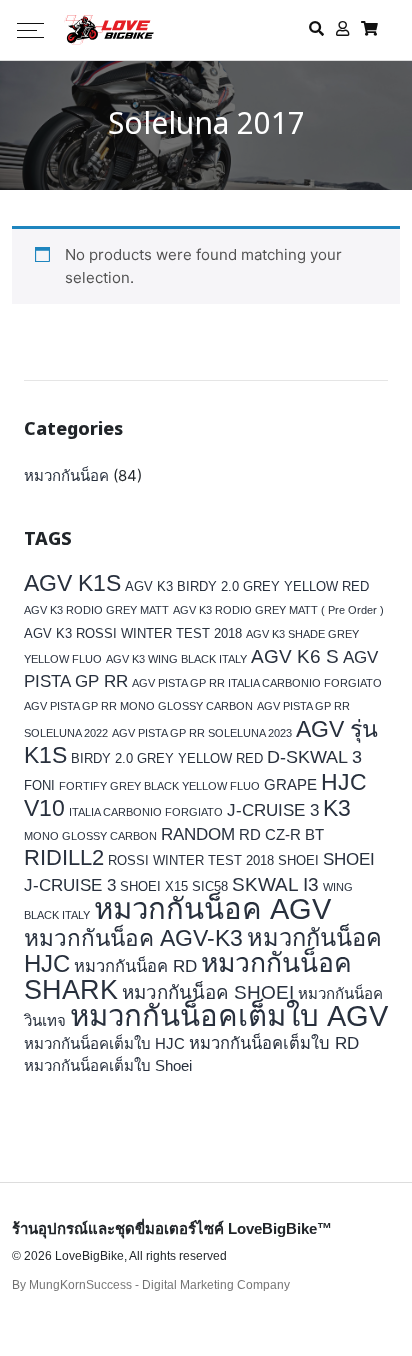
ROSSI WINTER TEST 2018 (191, 860)
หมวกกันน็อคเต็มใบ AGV (229, 1015)
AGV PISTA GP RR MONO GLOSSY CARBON (138, 706)
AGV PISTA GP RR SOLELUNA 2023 (202, 733)
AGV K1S (72, 583)
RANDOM (198, 834)
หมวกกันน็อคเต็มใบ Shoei (108, 1065)
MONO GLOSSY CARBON (90, 836)
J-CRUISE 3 (273, 810)
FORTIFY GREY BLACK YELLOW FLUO (159, 786)
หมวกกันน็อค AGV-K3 (133, 938)
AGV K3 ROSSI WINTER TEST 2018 (133, 633)
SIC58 (210, 886)
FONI (39, 785)
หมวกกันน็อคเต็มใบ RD (274, 1043)
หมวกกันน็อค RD (135, 966)
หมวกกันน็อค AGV (212, 908)
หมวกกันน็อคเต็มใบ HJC (104, 1043)
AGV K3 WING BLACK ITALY (176, 659)
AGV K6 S (295, 656)
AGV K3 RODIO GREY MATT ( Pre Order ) (278, 610)
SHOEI (298, 860)
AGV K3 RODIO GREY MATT (96, 610)
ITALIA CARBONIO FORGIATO (146, 812)
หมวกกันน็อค (66, 475)
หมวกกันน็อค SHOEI (208, 992)
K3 (337, 808)
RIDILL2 (64, 857)
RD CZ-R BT (281, 834)
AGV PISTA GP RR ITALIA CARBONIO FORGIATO (257, 683)
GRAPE (290, 784)
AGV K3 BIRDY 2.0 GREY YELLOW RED (247, 586)
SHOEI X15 (154, 886)
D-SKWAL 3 (314, 757)
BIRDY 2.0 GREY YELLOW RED (167, 758)
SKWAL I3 (275, 884)
